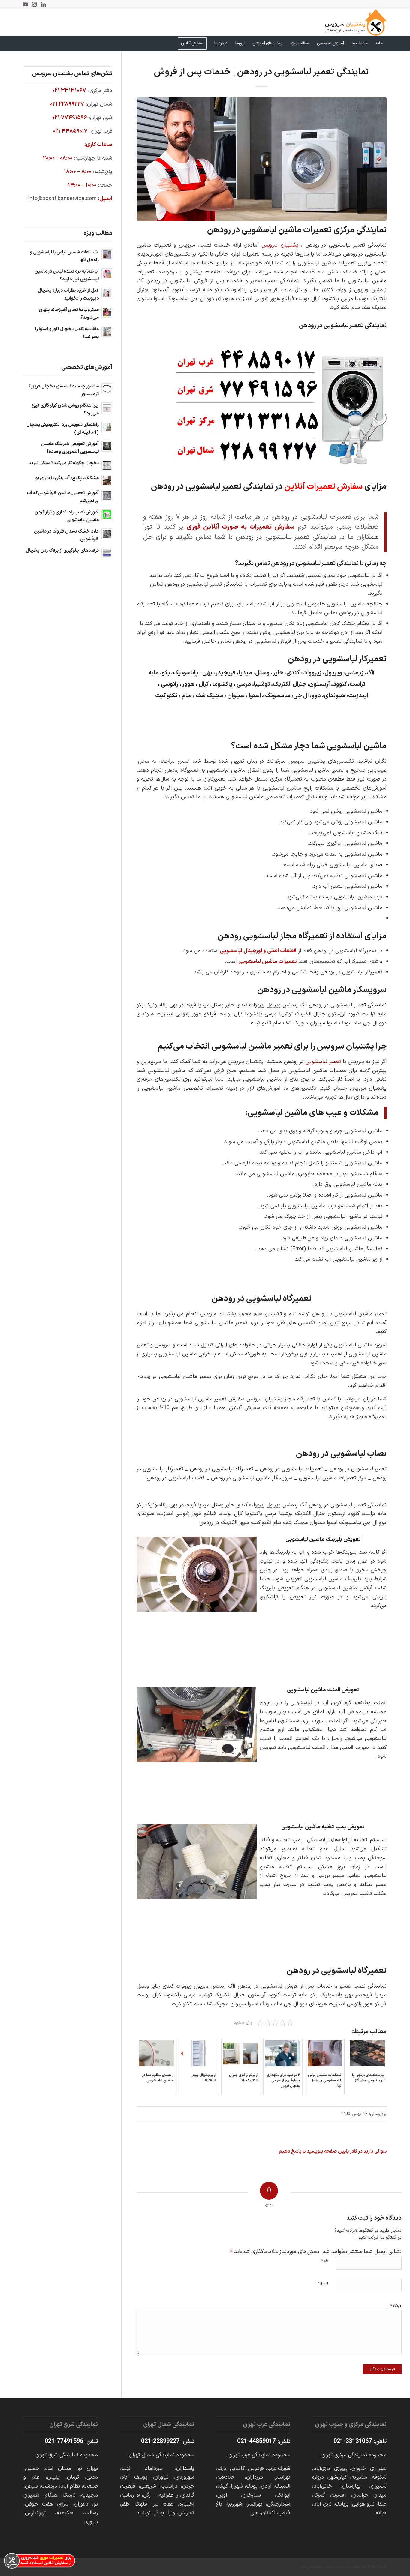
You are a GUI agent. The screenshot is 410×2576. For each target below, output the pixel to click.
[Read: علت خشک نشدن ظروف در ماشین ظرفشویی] (107, 534)
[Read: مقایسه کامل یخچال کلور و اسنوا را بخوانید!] (107, 331)
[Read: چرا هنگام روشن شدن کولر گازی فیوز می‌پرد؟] (107, 408)
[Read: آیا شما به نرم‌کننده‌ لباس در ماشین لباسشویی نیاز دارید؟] (107, 274)
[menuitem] (379, 43)
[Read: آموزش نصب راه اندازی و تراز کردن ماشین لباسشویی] (107, 515)
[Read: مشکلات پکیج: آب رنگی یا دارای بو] (107, 480)
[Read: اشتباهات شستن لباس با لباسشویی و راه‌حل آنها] (107, 255)
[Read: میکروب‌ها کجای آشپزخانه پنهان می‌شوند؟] (107, 312)
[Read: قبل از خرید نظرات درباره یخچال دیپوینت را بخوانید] (107, 293)
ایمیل (323, 2283)
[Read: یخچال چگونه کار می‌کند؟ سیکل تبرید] (107, 465)
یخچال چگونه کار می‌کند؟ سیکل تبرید (64, 463)
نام (325, 2261)
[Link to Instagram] (34, 4)
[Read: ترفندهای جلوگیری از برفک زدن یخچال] (107, 553)
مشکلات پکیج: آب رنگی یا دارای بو (67, 478)
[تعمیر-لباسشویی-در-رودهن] (262, 159)
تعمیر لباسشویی (323, 1062)
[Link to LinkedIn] (43, 4)
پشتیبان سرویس (280, 245)
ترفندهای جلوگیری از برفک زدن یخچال (62, 551)
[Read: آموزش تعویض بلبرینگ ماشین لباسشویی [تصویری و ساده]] (107, 446)
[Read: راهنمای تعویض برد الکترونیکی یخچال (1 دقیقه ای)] (107, 427)
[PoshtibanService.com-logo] (356, 22)
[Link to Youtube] (25, 4)
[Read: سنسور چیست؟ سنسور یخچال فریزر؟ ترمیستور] (107, 389)
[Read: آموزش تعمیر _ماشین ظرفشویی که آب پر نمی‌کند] (107, 495)
